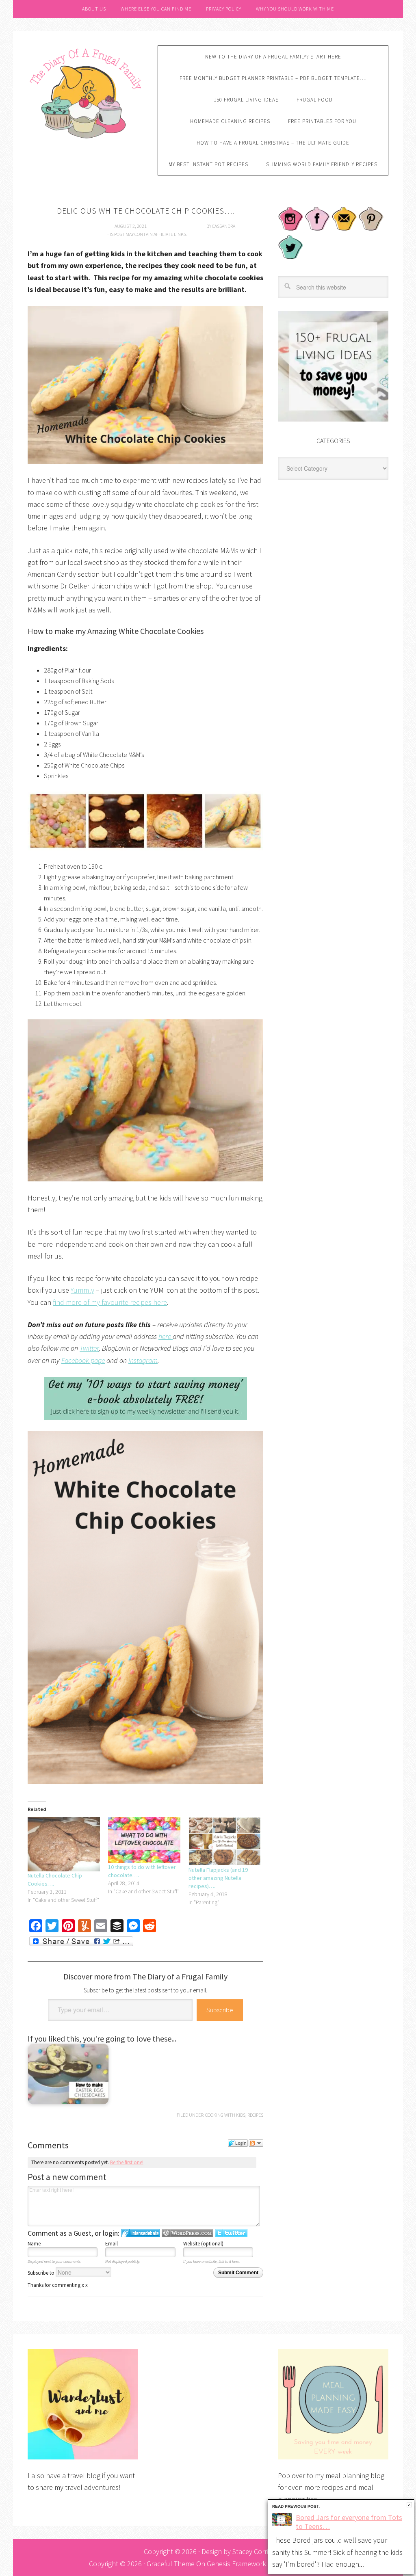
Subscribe (220, 2010)
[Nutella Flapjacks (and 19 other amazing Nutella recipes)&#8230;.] (225, 1841)
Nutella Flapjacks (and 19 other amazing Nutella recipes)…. (218, 1878)
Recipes (255, 2115)
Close (409, 2505)
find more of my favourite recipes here (110, 1302)
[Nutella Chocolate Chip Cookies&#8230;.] (64, 1844)
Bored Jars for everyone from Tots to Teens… (349, 2522)
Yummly (82, 1290)
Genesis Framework (236, 2564)
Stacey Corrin (252, 2551)
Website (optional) (203, 2244)
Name (34, 2244)
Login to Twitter (231, 2233)
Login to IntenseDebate (141, 2233)
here (166, 1336)
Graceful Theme (171, 2564)
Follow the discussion (256, 2143)
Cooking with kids (225, 2115)
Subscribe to (42, 2273)
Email (112, 2244)
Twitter (89, 1348)
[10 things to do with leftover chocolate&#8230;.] (144, 1840)
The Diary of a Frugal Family (87, 92)
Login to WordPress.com (187, 2233)
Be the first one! (127, 2162)
